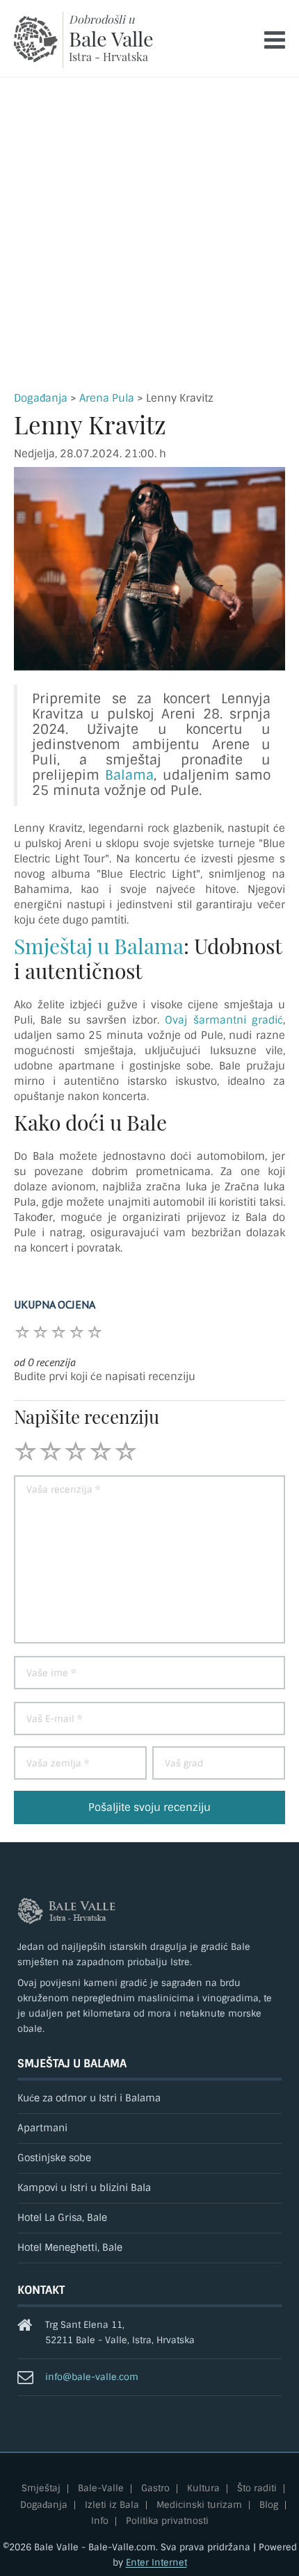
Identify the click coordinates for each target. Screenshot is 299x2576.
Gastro (155, 2489)
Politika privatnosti (167, 2521)
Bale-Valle (101, 2489)
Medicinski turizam (199, 2505)
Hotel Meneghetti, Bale (70, 2248)
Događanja (41, 398)
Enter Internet (156, 2562)
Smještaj (41, 2489)
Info (100, 2521)
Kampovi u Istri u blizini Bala (84, 2188)
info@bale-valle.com (92, 2377)
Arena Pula (107, 398)
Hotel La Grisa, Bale (62, 2218)
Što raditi (257, 2489)
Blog (269, 2505)
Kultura (203, 2489)
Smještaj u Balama (99, 946)
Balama (129, 775)
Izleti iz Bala (112, 2505)
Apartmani (42, 2128)
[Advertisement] (149, 234)
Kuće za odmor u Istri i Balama (89, 2098)
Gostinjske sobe (54, 2158)
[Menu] (275, 40)
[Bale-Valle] (36, 39)
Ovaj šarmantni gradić (224, 1020)
